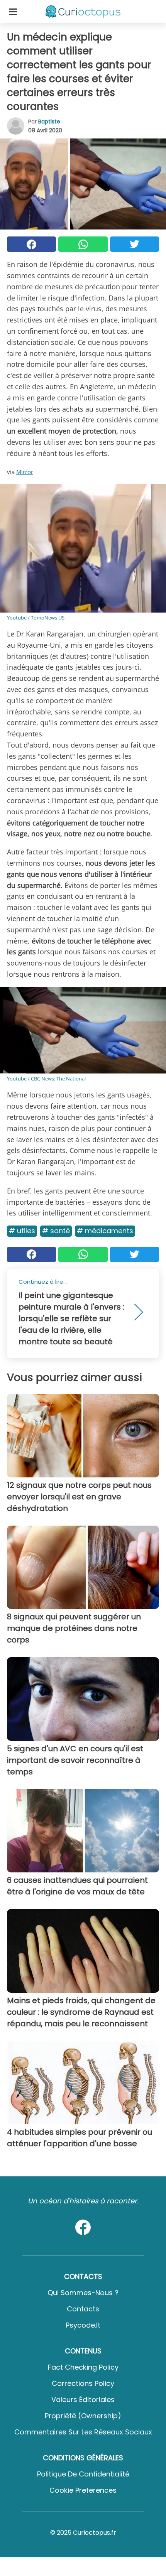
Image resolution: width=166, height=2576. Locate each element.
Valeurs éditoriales (83, 2400)
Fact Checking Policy (83, 2367)
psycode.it (83, 2325)
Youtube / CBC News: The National (46, 1079)
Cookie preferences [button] (83, 2490)
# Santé (56, 1231)
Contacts (83, 2309)
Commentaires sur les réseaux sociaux (83, 2432)
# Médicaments (105, 1231)
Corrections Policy (83, 2383)
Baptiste (49, 122)
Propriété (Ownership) (83, 2416)
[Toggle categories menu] (13, 12)
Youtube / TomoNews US (36, 618)
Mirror (25, 472)
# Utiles (22, 1231)
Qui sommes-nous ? (83, 2293)
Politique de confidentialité (83, 2474)
